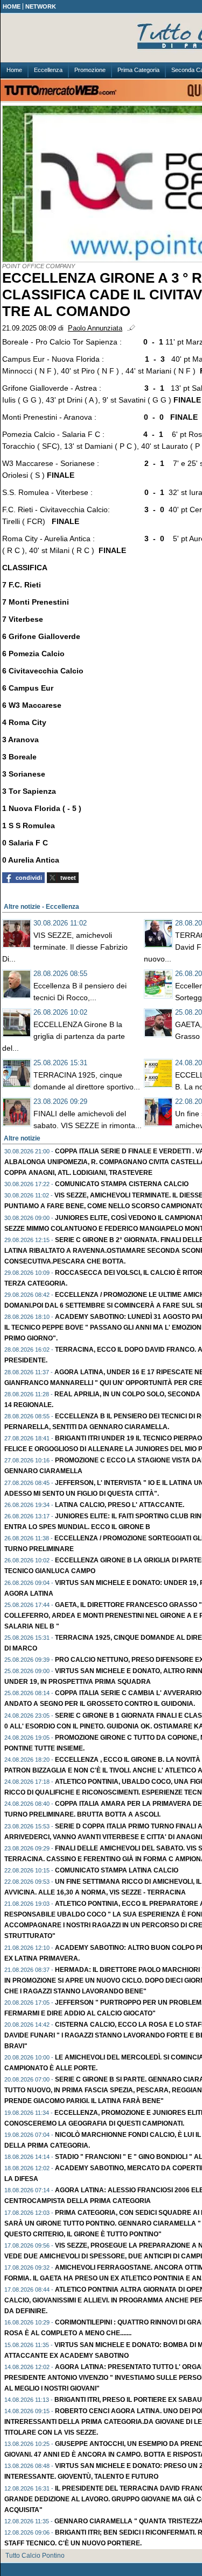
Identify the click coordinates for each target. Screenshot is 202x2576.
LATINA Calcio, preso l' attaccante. (120, 1505)
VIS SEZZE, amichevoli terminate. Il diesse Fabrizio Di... (65, 947)
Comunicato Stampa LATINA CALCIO (117, 1870)
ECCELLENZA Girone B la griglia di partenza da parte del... (64, 1036)
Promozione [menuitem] (90, 70)
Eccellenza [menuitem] (48, 70)
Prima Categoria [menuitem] (138, 70)
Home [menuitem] (14, 70)
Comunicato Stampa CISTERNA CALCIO (122, 1184)
